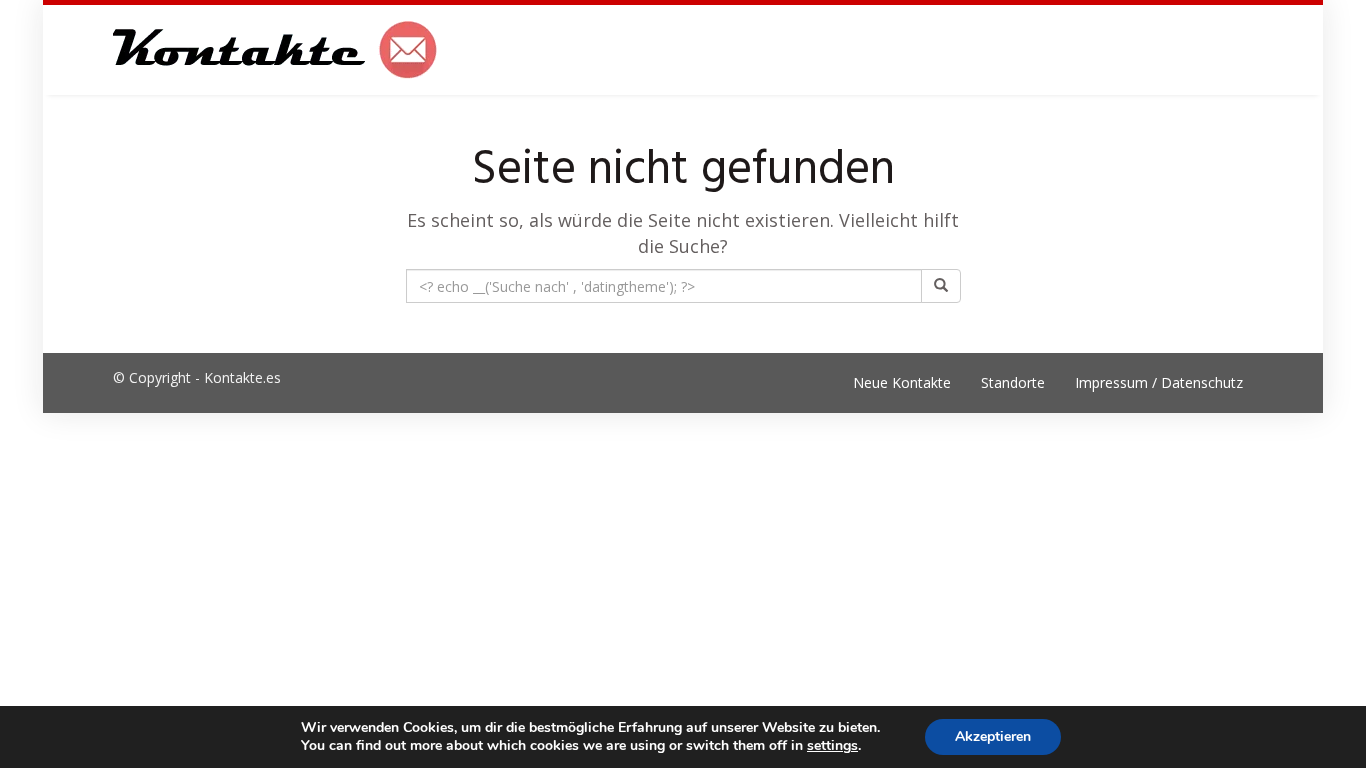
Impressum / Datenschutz (1159, 382)
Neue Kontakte (902, 382)
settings (832, 746)
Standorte (1013, 382)
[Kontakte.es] (275, 50)
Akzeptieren (993, 736)
